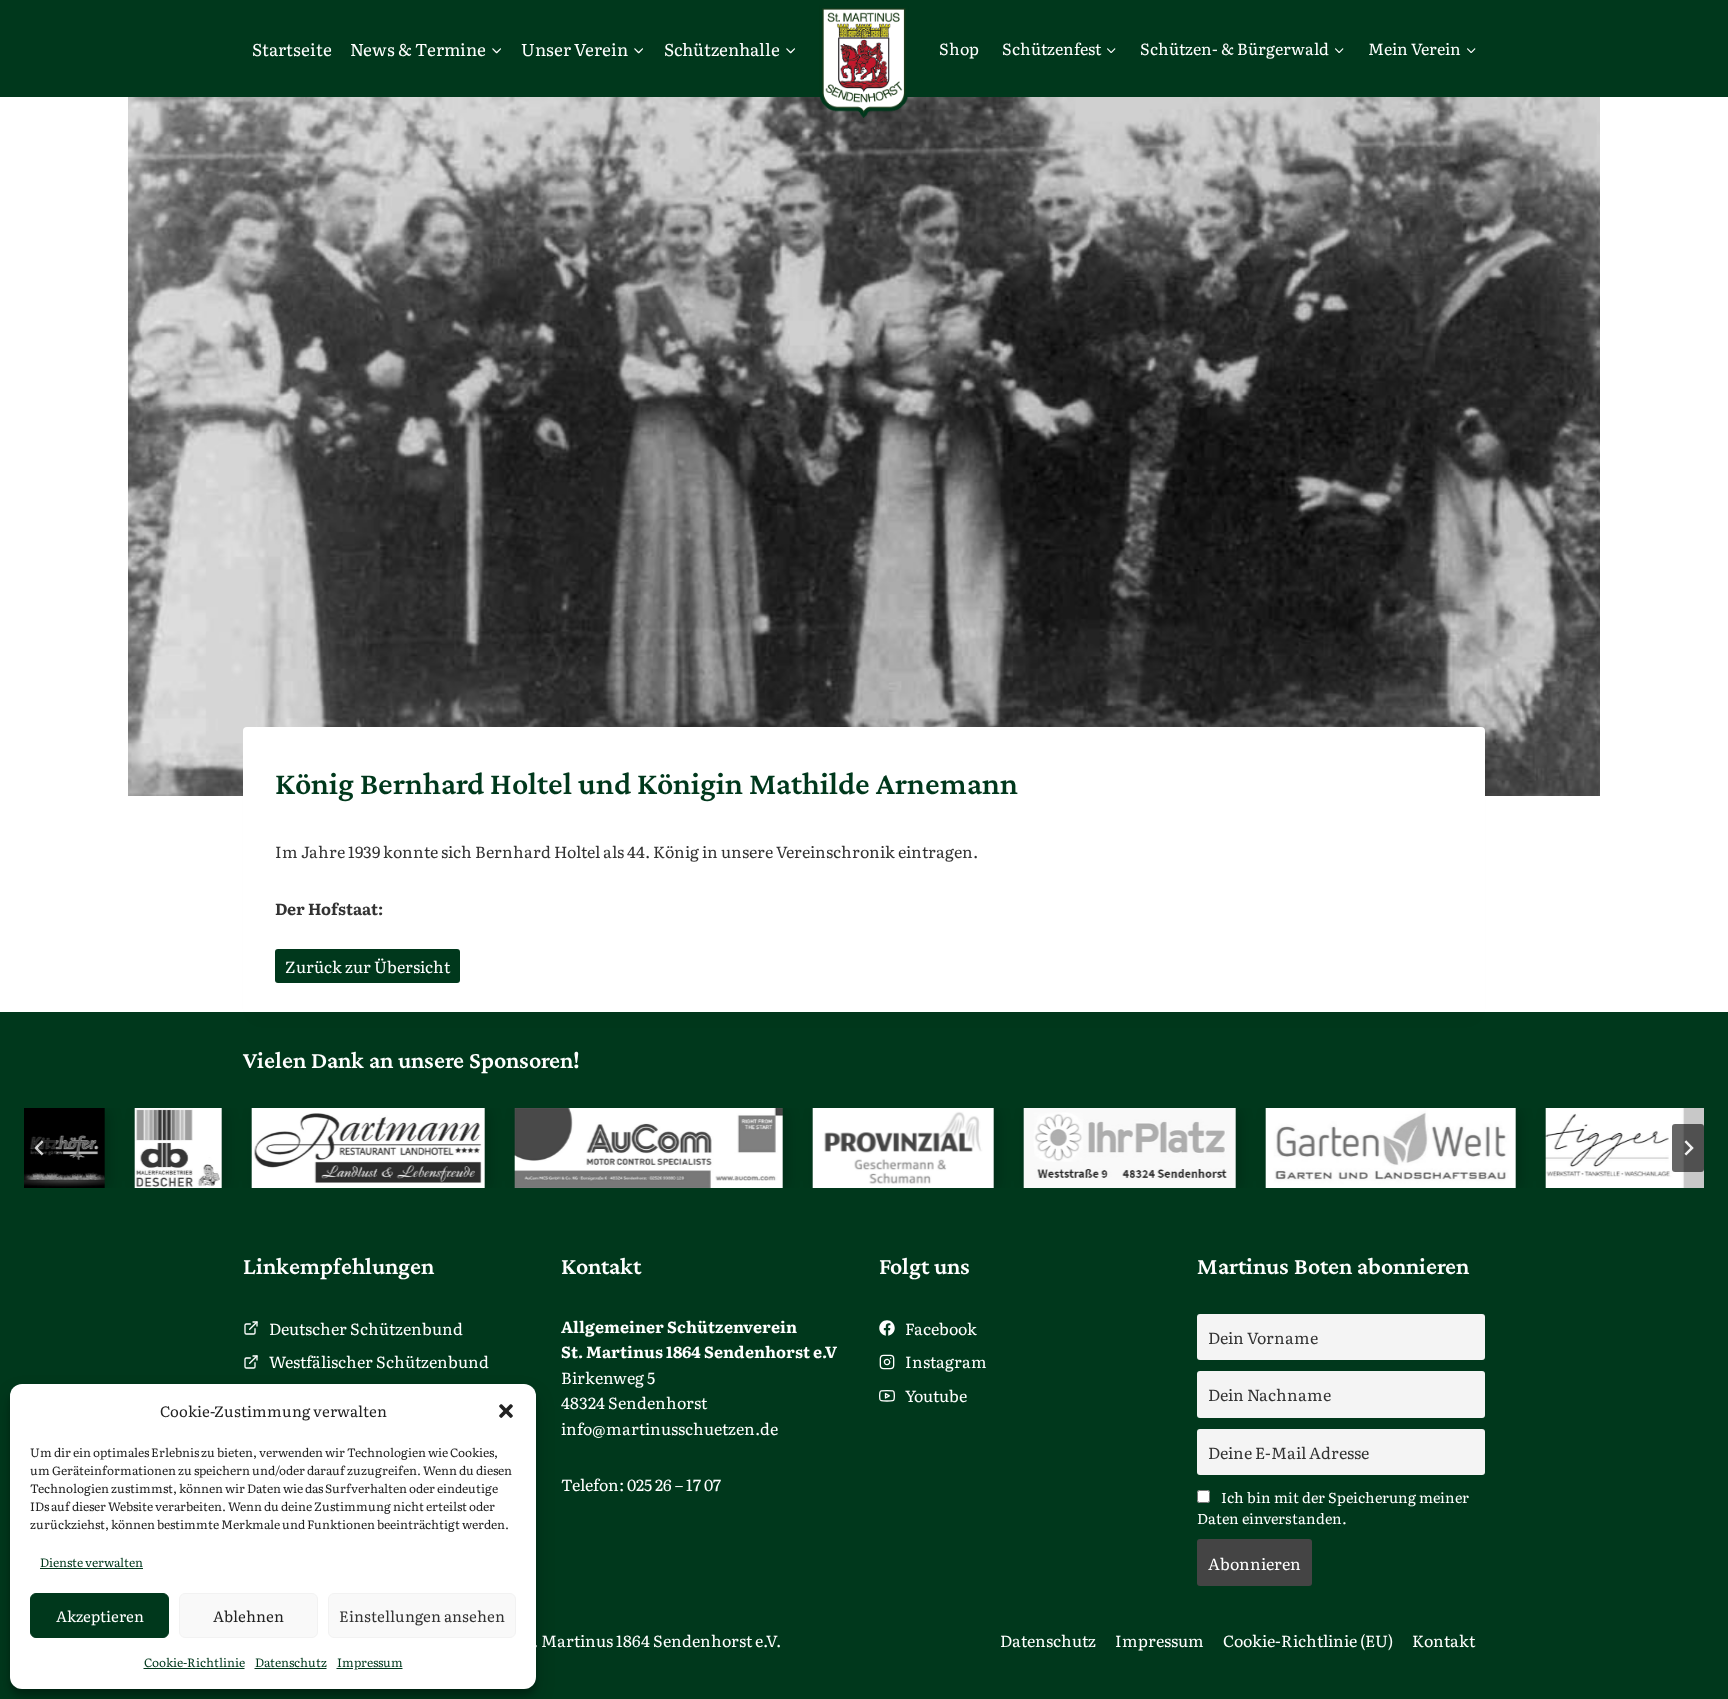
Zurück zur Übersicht (367, 966)
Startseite (292, 48)
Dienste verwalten (91, 1562)
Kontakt (1443, 1640)
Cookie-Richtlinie (194, 1662)
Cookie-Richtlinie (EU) (1308, 1640)
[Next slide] (1688, 1148)
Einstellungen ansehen (422, 1615)
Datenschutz (291, 1662)
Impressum (370, 1662)
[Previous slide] (40, 1148)
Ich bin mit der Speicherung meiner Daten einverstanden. (1333, 1507)
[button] (506, 1411)
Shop (959, 48)
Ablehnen (248, 1615)
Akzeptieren (100, 1615)
